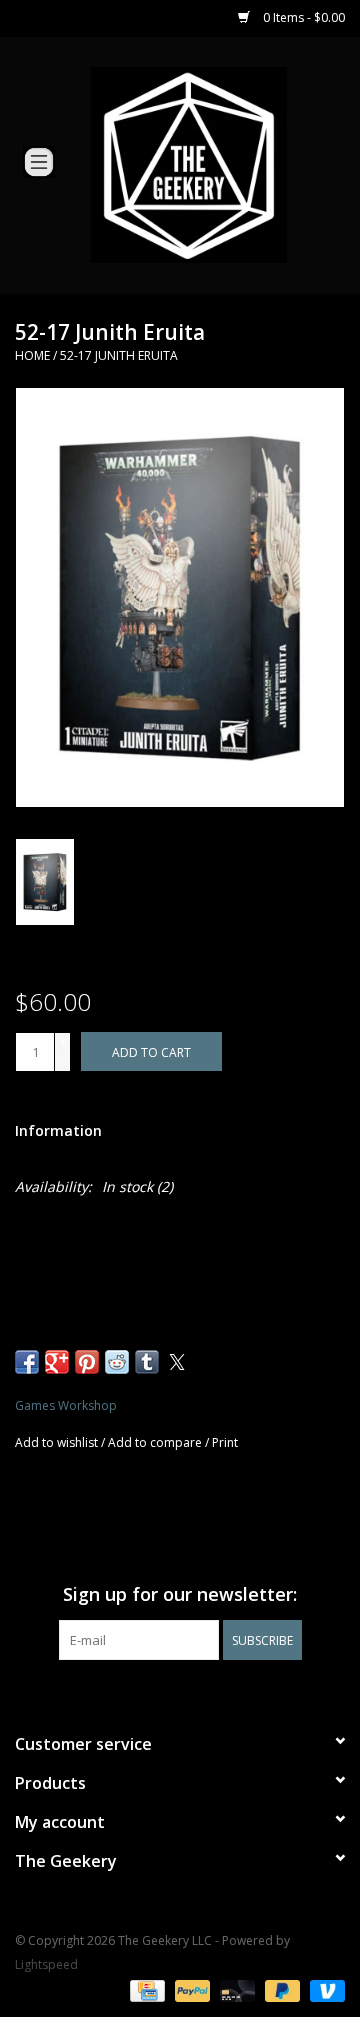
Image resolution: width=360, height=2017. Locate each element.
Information (58, 1130)
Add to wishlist (58, 1442)
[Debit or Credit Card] (235, 1989)
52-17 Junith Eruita (119, 355)
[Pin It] (87, 1362)
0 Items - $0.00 (302, 17)
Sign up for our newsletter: (180, 1594)
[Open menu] (39, 161)
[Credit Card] (145, 1989)
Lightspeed (46, 1964)
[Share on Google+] (57, 1362)
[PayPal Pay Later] (280, 1989)
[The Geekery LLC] (219, 163)
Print (225, 1442)
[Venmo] (324, 1989)
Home (32, 355)
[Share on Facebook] (27, 1362)
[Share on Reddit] (117, 1362)
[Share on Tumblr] (147, 1362)
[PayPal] (190, 1989)
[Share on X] (177, 1362)
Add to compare (156, 1442)
